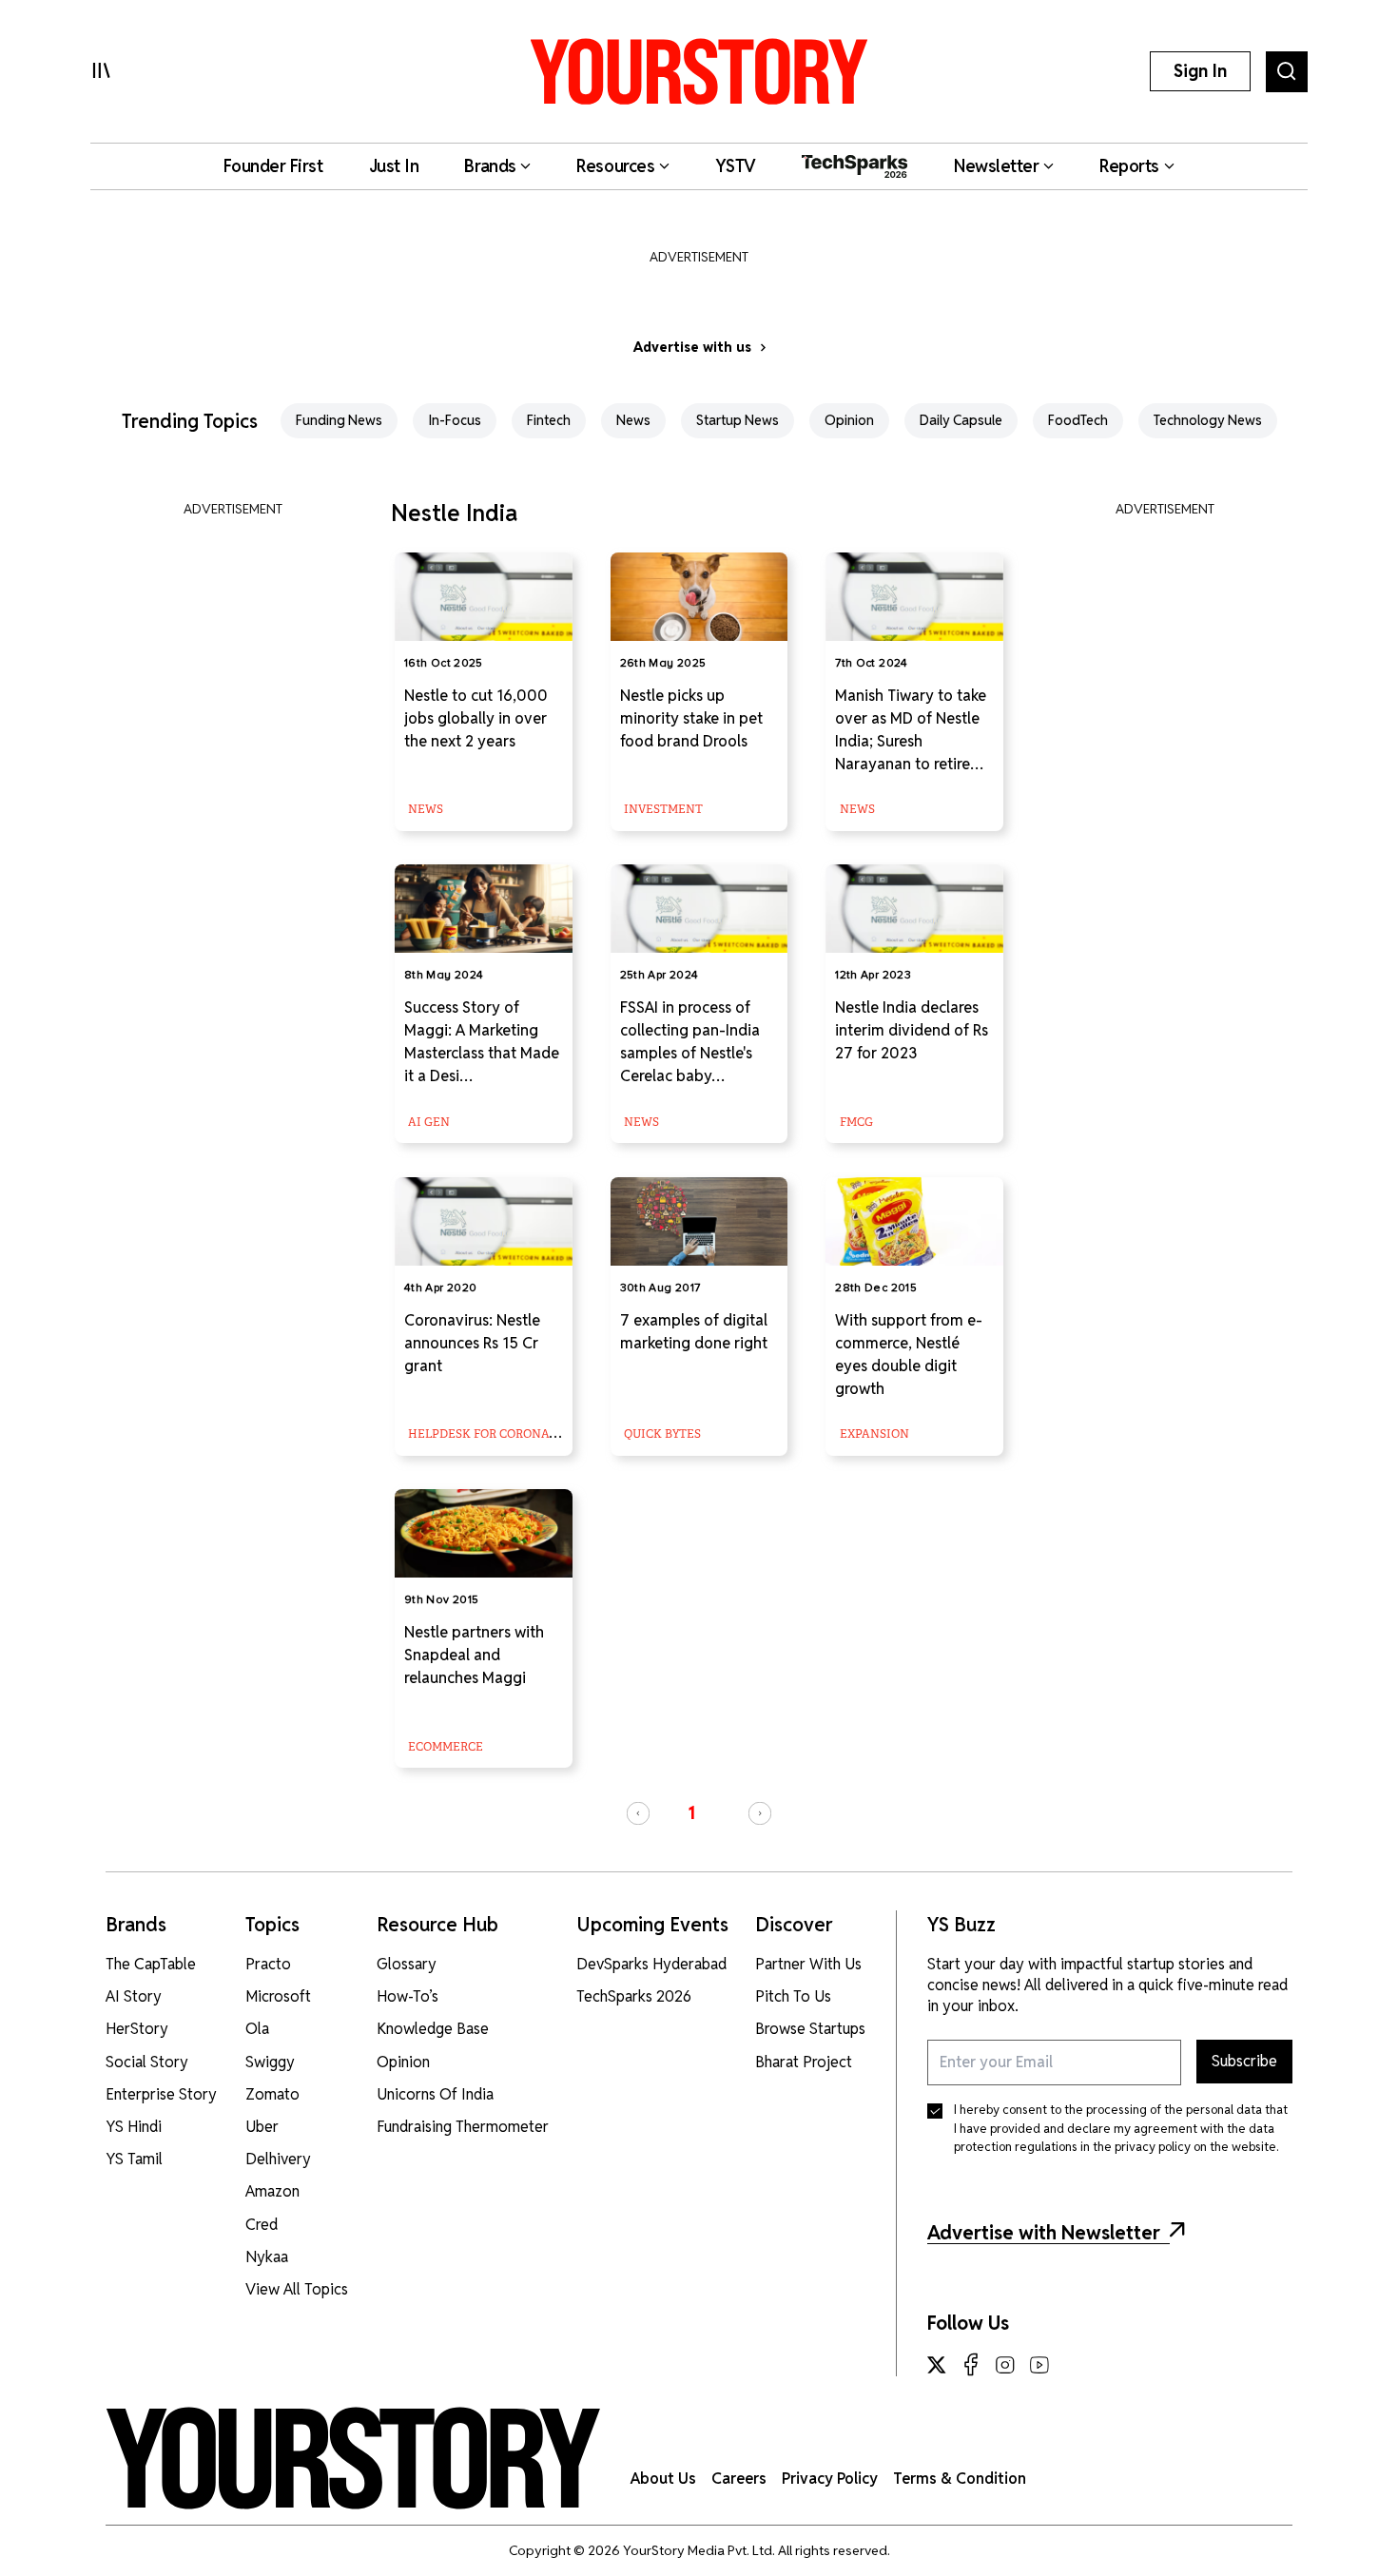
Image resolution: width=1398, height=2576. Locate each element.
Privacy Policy (830, 2479)
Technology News (1208, 420)
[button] (638, 1813)
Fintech (549, 420)
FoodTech (1078, 420)
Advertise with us (692, 347)
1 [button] (691, 1813)
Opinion (849, 420)
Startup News (738, 420)
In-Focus (455, 420)
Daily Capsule (961, 420)
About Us (663, 2479)
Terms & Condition (960, 2479)
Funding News (339, 420)
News (633, 420)
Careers (739, 2479)
